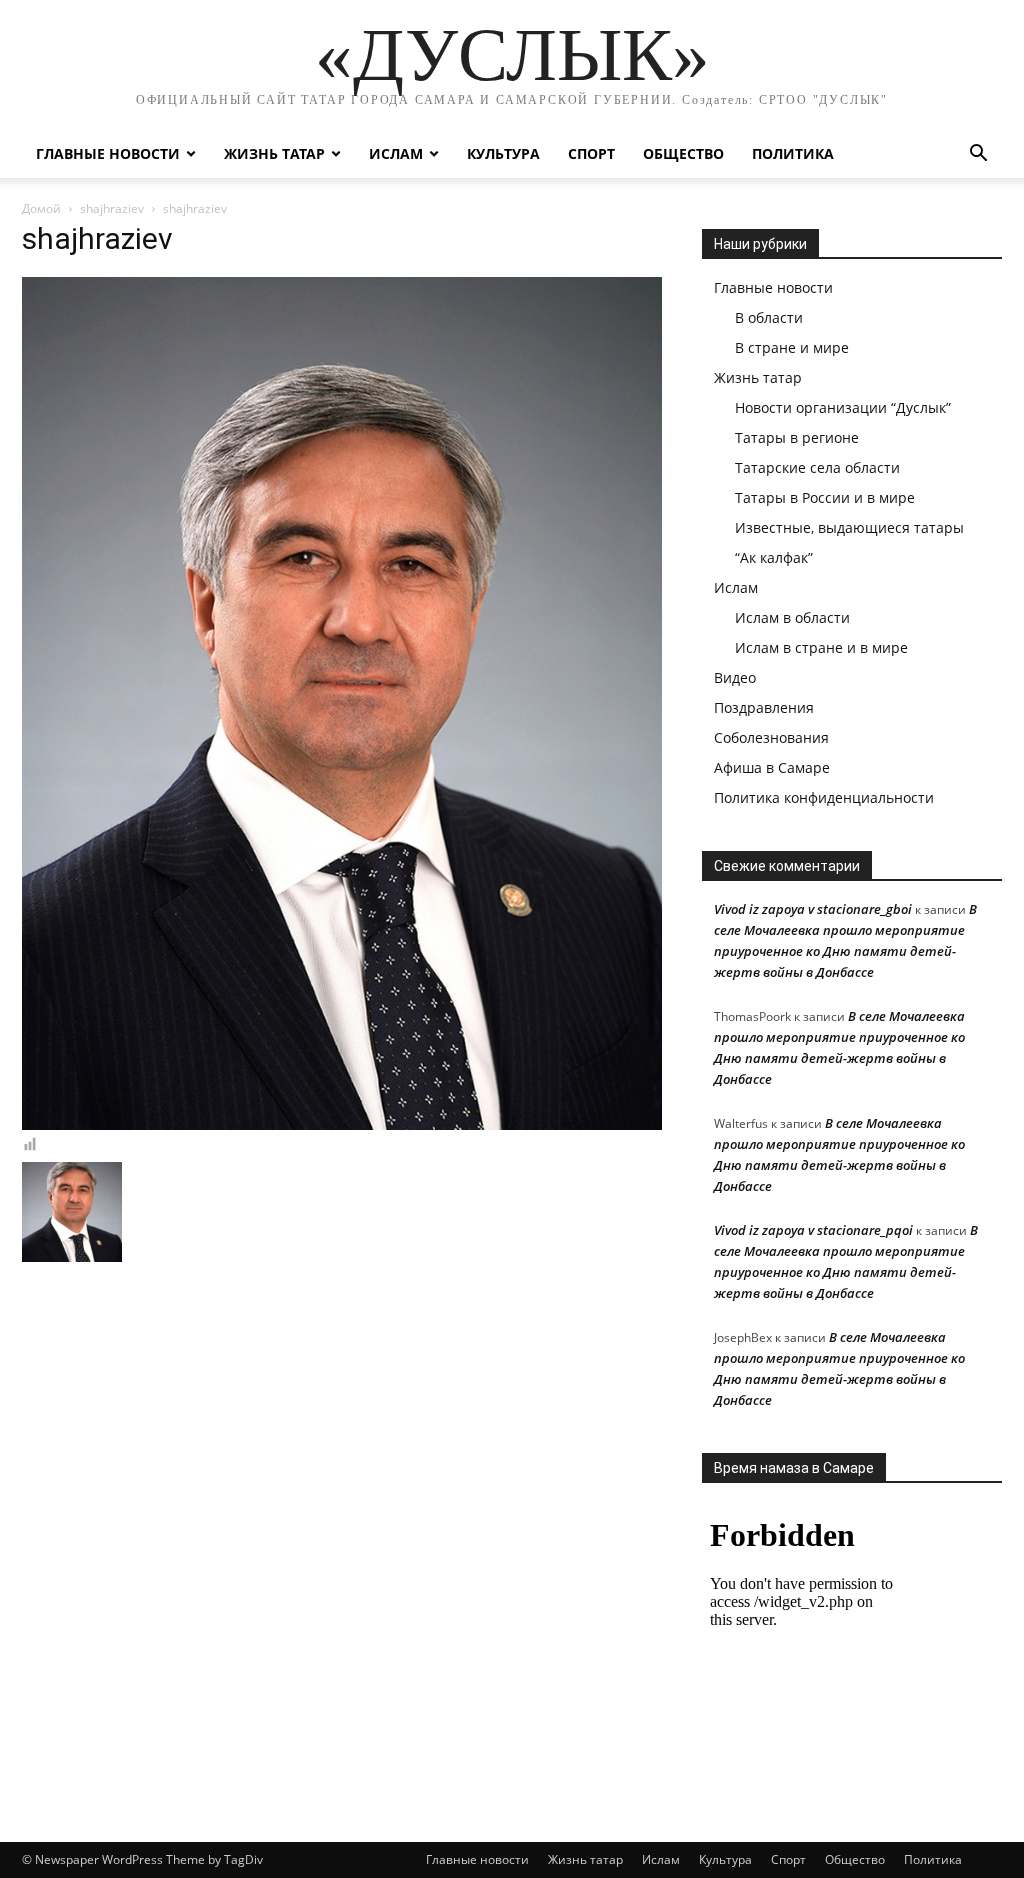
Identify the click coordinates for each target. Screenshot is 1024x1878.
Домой (41, 208)
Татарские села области (817, 467)
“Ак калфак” (774, 557)
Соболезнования (771, 737)
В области (769, 317)
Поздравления (764, 707)
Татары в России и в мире (825, 497)
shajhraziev (112, 208)
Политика (793, 153)
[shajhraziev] (342, 1125)
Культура (503, 153)
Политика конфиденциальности (824, 797)
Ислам (396, 153)
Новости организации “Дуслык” (843, 407)
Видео (735, 677)
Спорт (591, 153)
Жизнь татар (274, 153)
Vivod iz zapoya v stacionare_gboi (813, 909)
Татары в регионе (797, 437)
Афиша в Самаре (772, 767)
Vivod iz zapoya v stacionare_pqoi (813, 1230)
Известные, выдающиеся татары (849, 527)
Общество (683, 153)
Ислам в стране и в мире (821, 647)
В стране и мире (792, 347)
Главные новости (108, 153)
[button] (978, 155)
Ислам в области (792, 617)
